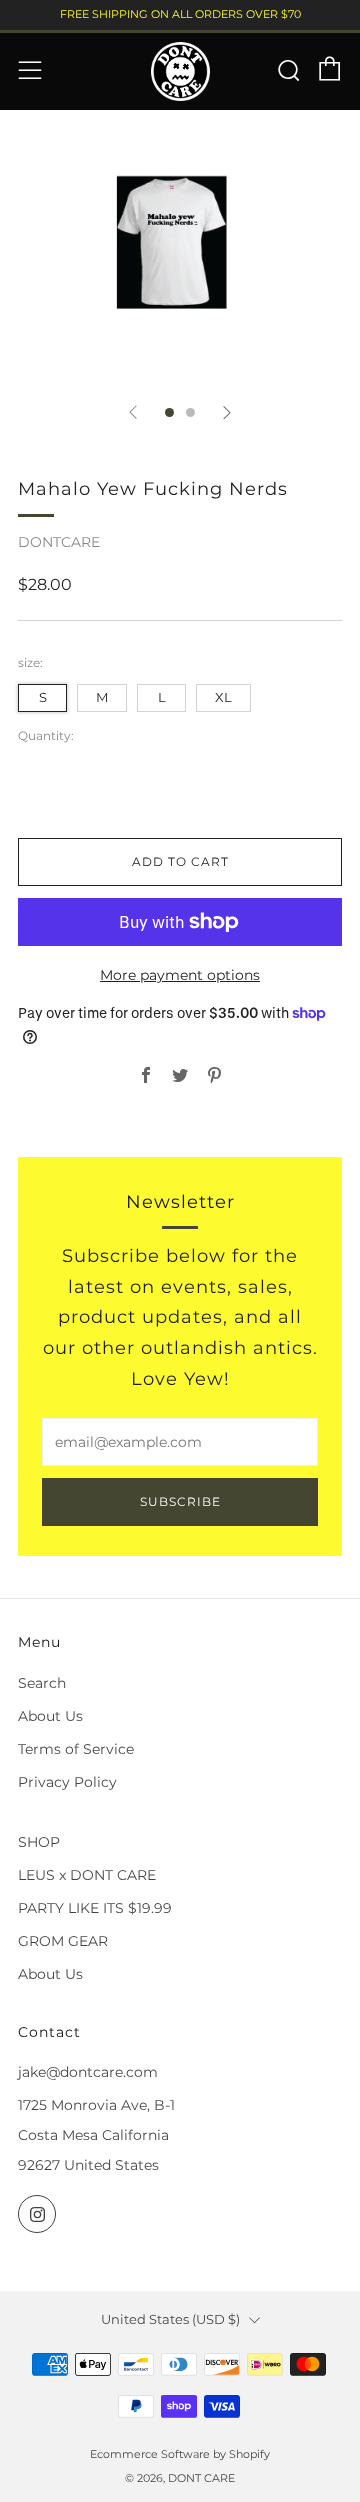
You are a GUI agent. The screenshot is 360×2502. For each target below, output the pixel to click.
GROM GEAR (63, 1941)
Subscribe (180, 1501)
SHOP (39, 1842)
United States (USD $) (170, 2319)
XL (223, 697)
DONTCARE (59, 542)
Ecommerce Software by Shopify (180, 2454)
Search (42, 1683)
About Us (50, 1716)
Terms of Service (76, 1749)
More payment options (180, 975)
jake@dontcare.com (88, 2072)
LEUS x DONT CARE (87, 1875)
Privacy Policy (67, 1782)
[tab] (169, 412)
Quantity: (46, 736)
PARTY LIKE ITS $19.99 (95, 1908)
